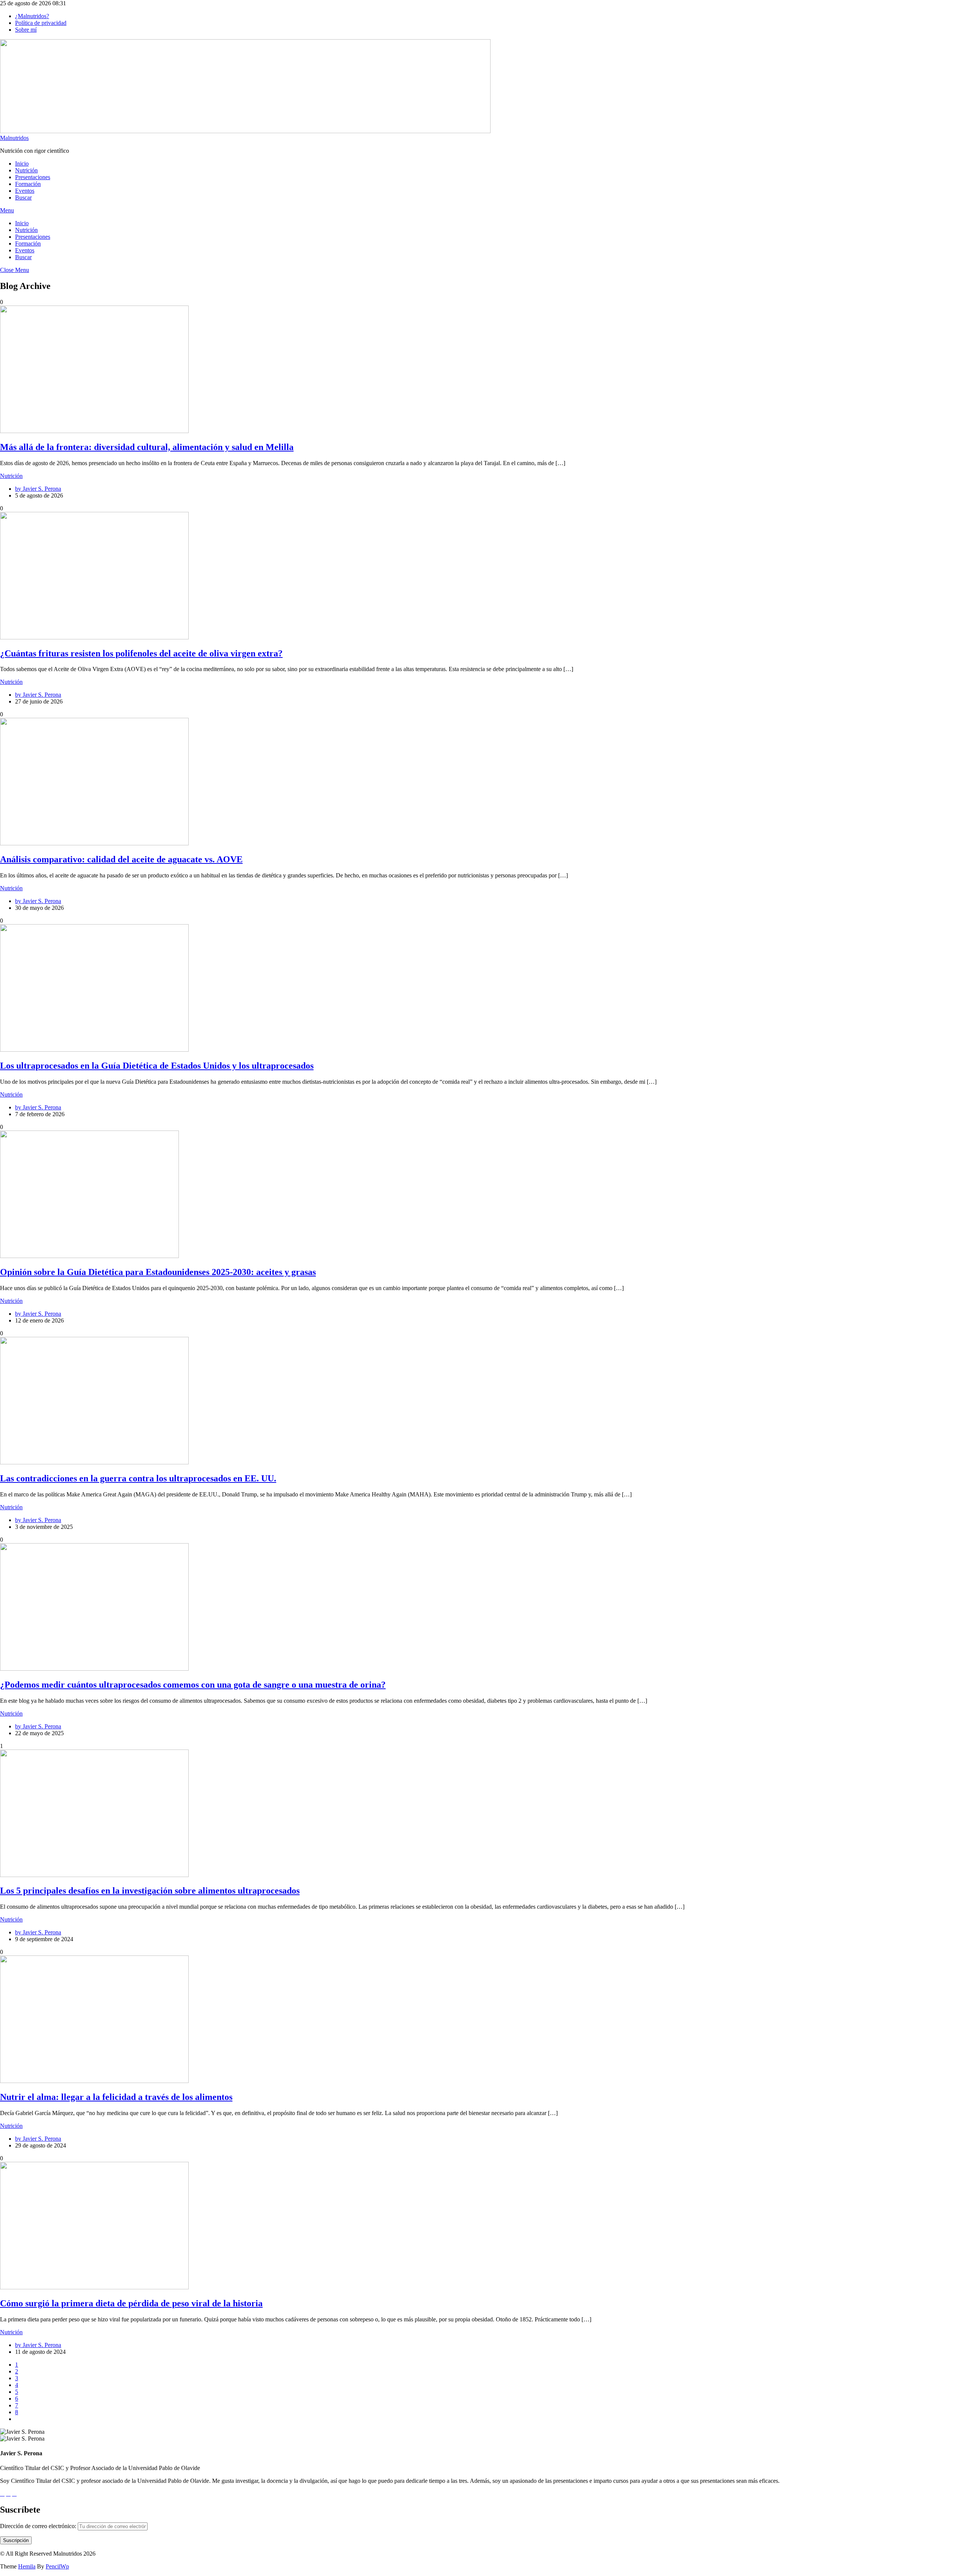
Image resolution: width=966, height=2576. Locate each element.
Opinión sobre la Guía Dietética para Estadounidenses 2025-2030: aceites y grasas (158, 1272)
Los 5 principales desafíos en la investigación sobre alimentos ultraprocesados (150, 1891)
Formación (28, 184)
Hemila (27, 2566)
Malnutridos (14, 138)
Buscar (23, 197)
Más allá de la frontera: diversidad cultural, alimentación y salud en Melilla (147, 447)
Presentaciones (33, 177)
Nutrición (26, 170)
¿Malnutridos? (32, 16)
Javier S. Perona (42, 489)
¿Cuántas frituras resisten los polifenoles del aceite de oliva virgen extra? (141, 653)
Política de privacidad (41, 23)
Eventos (25, 191)
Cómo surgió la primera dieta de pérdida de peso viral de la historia (131, 2303)
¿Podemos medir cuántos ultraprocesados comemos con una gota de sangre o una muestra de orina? (193, 1685)
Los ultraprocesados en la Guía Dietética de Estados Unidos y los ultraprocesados (157, 1066)
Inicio (22, 164)
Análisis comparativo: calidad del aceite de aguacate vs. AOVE (121, 859)
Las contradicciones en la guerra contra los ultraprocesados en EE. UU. (138, 1478)
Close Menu (15, 270)
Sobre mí (26, 30)
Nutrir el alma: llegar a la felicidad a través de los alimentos (116, 2097)
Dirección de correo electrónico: (39, 2526)
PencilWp (57, 2566)
